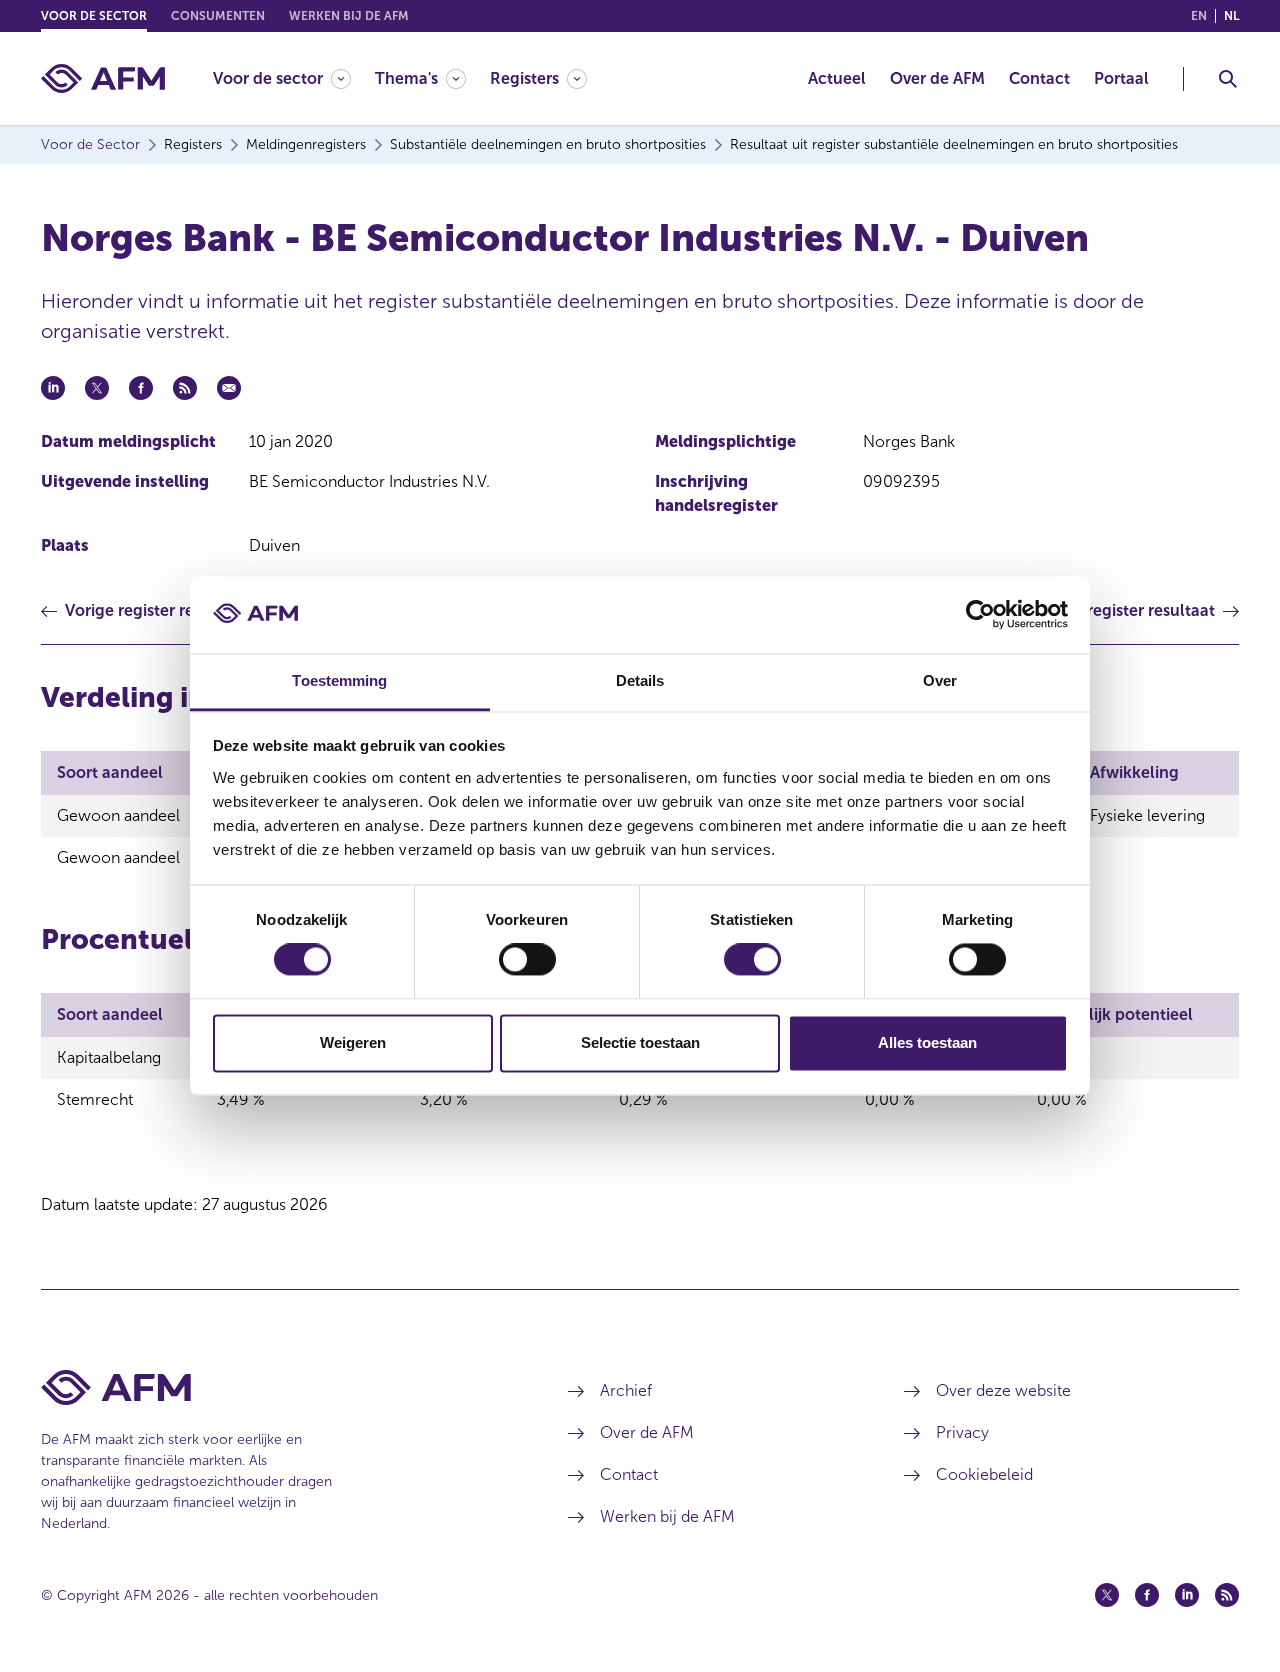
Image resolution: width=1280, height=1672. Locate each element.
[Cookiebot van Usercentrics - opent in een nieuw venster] (980, 615)
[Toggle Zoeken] (1228, 79)
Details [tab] (640, 680)
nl (1231, 16)
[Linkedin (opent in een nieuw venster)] (1187, 1595)
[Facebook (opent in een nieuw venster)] (1147, 1595)
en (1199, 16)
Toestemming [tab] (339, 680)
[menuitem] (294, 78)
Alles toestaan (927, 1042)
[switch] (527, 960)
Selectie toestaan (640, 1042)
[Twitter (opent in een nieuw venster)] (1107, 1595)
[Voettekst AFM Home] (274, 1387)
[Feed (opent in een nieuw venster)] (1227, 1595)
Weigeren (353, 1042)
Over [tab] (940, 680)
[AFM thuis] (103, 78)
